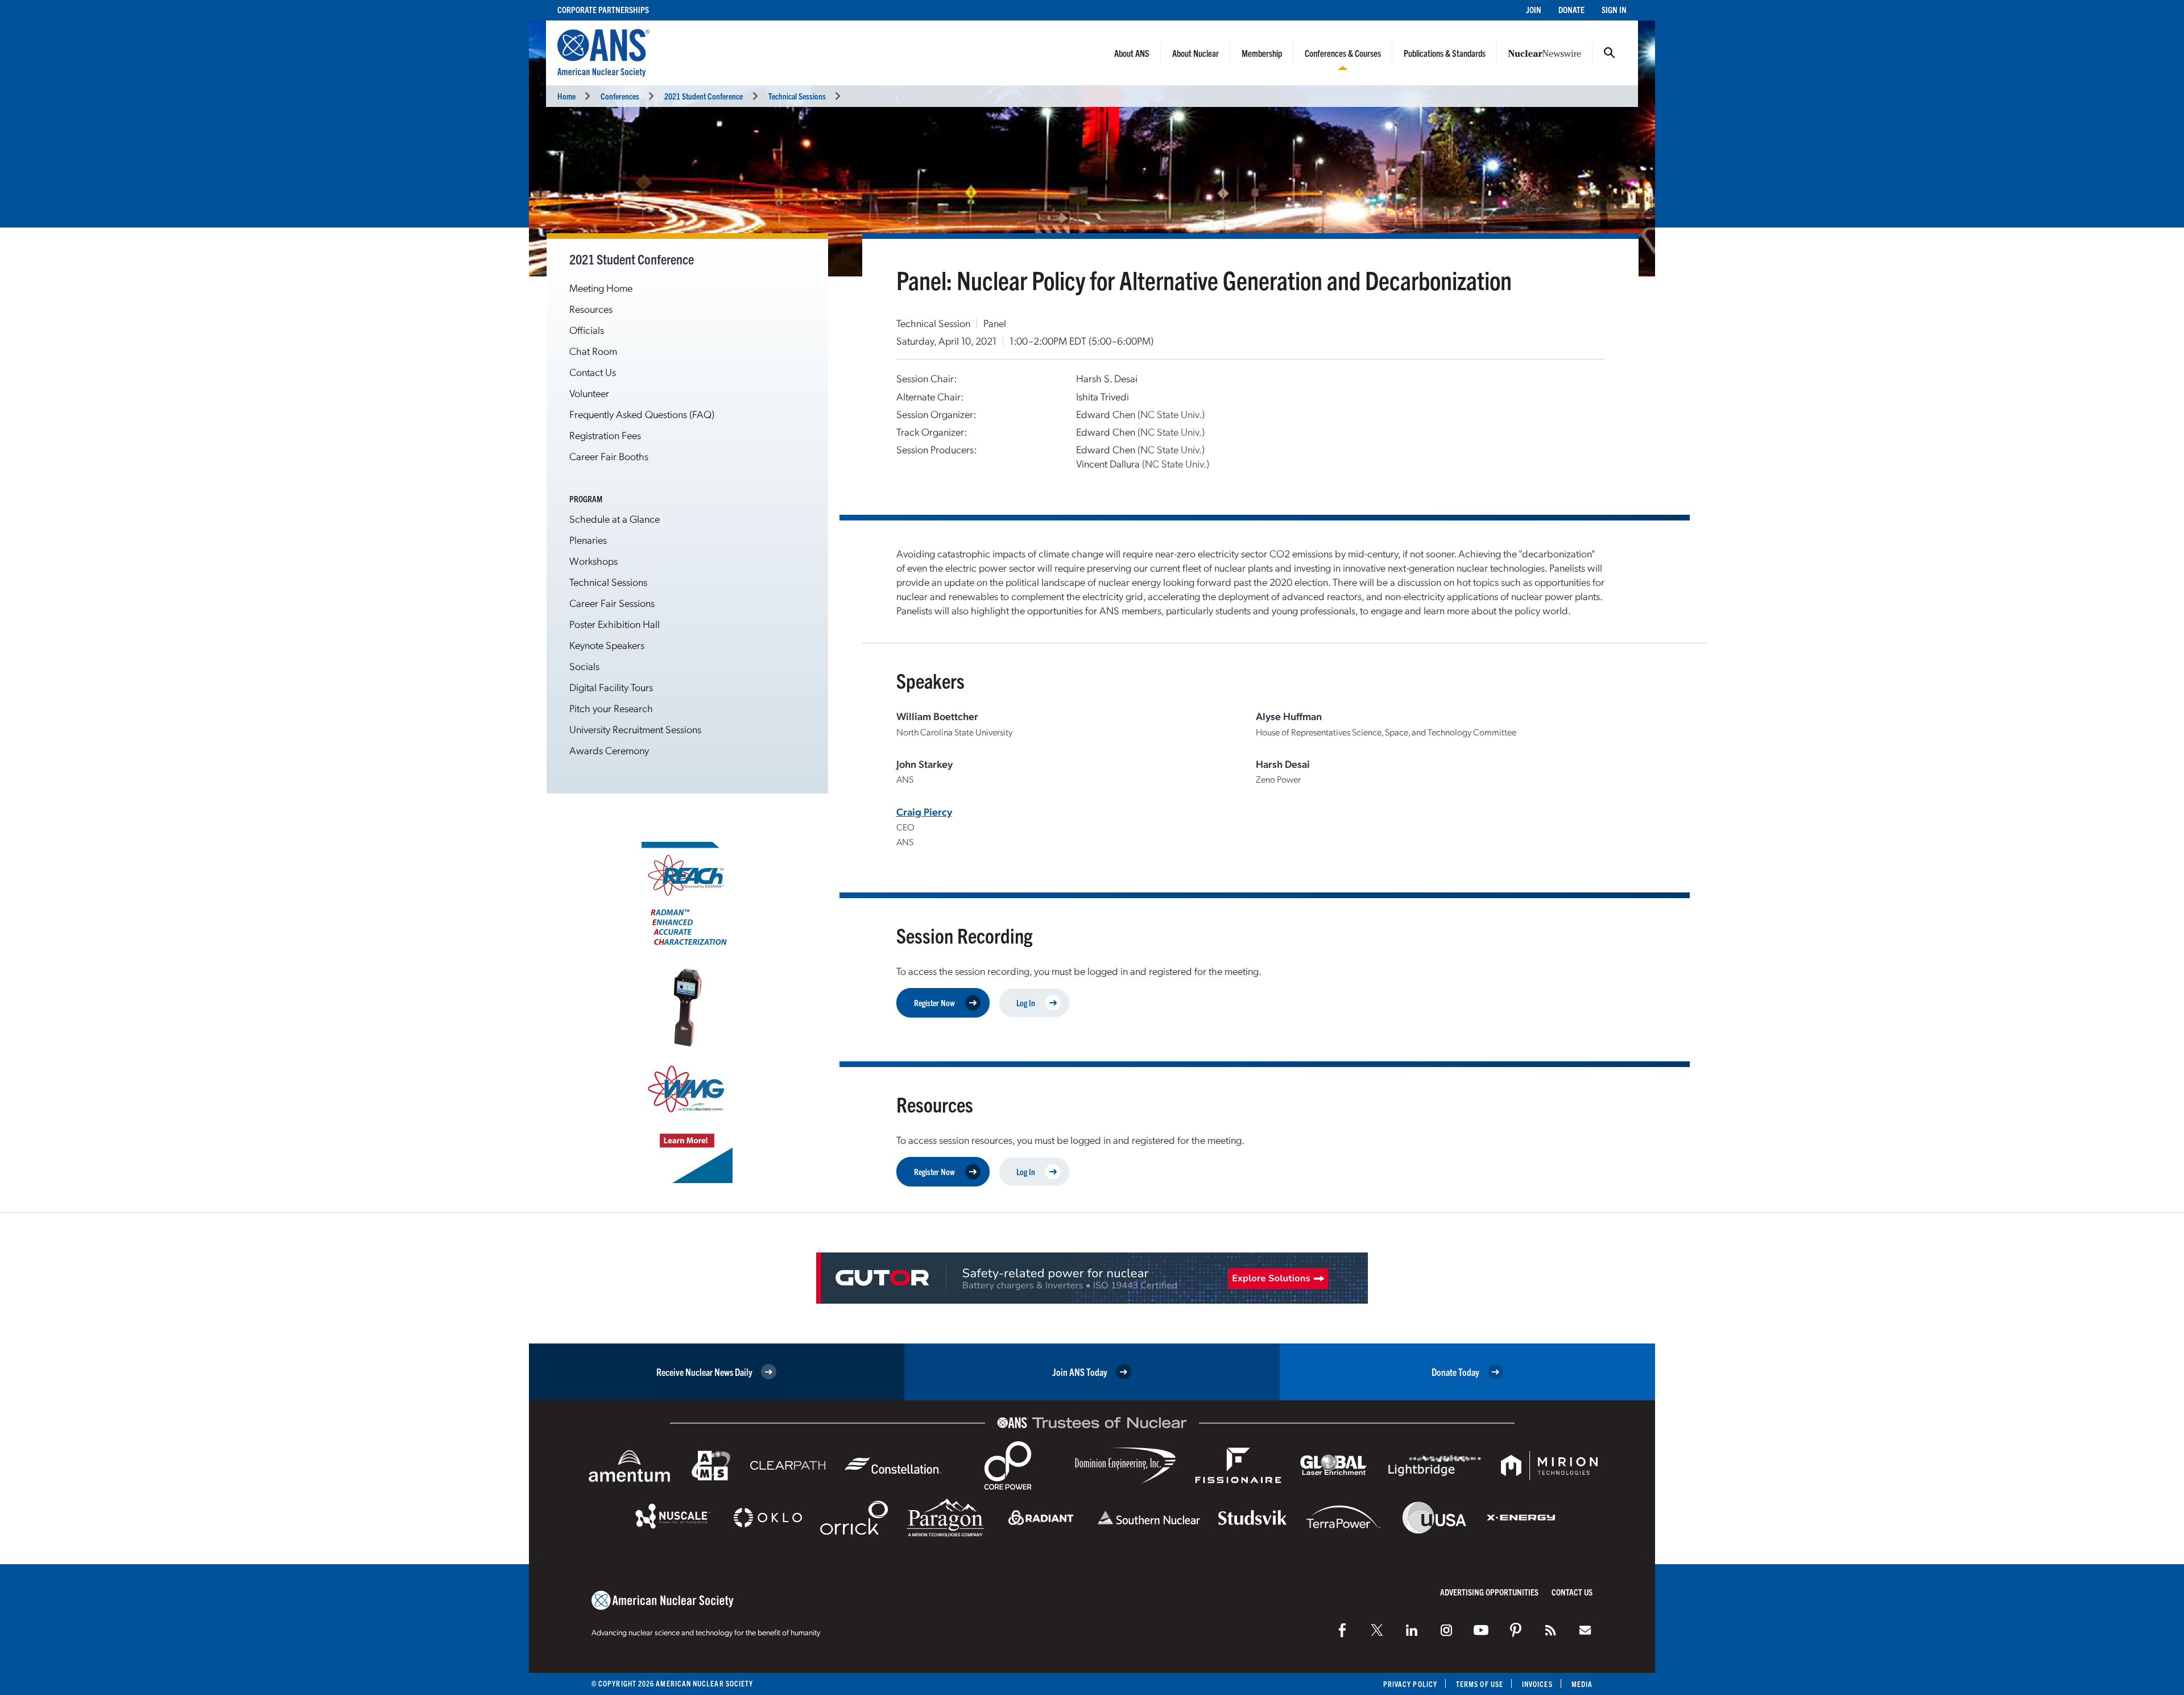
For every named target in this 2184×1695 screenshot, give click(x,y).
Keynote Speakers (607, 645)
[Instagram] (1446, 1630)
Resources (591, 309)
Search (1610, 53)
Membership (1262, 53)
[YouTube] (1481, 1630)
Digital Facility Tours (611, 687)
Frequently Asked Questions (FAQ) (642, 414)
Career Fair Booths (609, 456)
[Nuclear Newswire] (1550, 1630)
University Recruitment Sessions (635, 729)
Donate (1571, 9)
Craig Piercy (924, 811)
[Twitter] (1377, 1630)
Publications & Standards (1445, 53)
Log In (1026, 1002)
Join (1534, 9)
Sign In (1614, 9)
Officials (587, 330)
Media (1582, 1684)
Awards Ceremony (609, 750)
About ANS (1132, 53)
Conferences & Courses (1343, 53)
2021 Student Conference (704, 96)
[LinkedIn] (1412, 1630)
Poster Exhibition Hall (615, 624)
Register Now (934, 1002)
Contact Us (593, 372)
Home (566, 96)
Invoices (1537, 1684)
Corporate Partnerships (603, 9)
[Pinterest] (1516, 1630)
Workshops (593, 561)
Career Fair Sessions (612, 603)
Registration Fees (605, 435)
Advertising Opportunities (1489, 1592)
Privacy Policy (1410, 1684)
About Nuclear (1196, 53)
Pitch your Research (611, 708)
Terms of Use (1480, 1684)
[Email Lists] (1585, 1630)
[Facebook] (1342, 1630)
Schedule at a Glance (615, 518)
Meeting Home (601, 288)
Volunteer (589, 393)
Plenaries (588, 539)
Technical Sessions (797, 96)
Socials (584, 666)
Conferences (620, 96)
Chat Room (593, 351)
